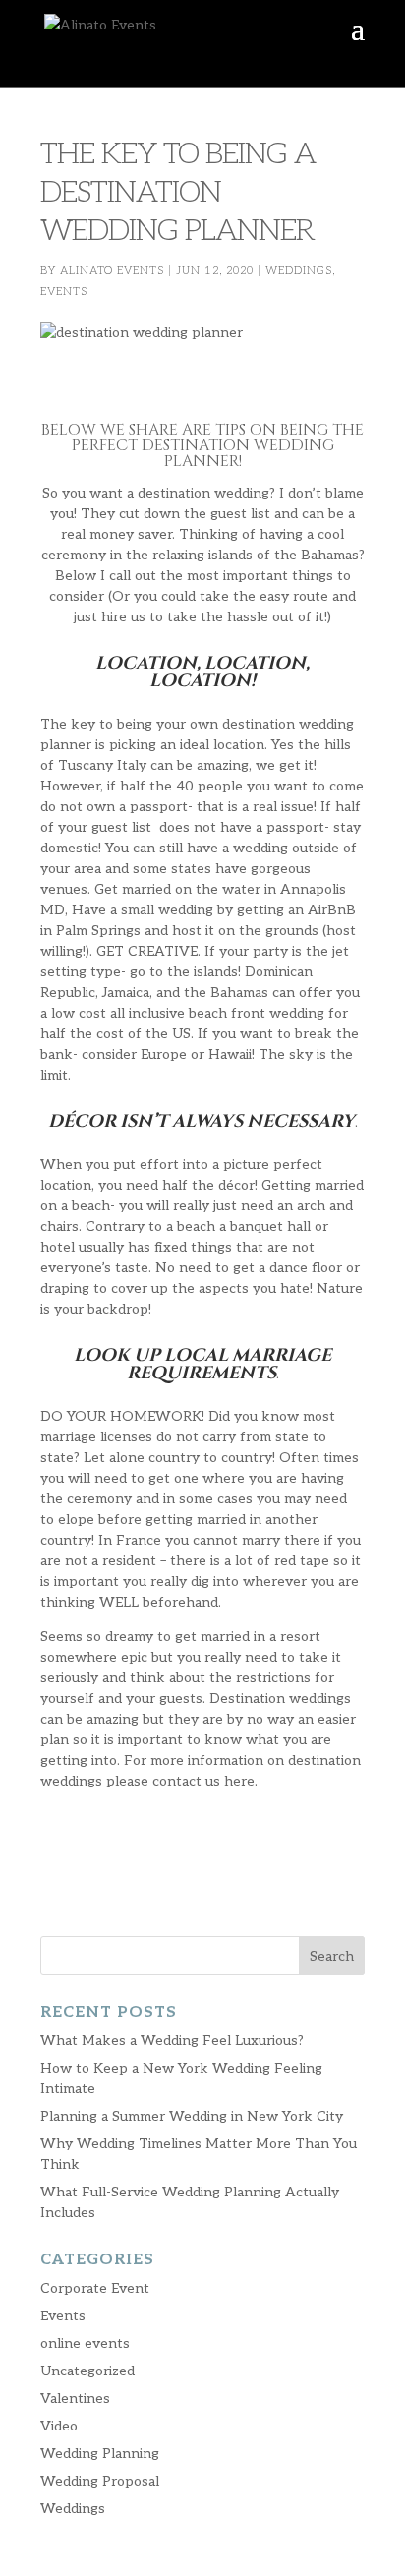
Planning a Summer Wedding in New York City (192, 2116)
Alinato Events (112, 271)
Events (64, 292)
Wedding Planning (100, 2454)
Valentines (75, 2399)
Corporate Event (95, 2288)
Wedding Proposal (100, 2481)
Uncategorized (87, 2371)
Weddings (299, 271)
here (239, 1781)
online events (85, 2343)
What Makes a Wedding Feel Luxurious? (172, 2041)
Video (59, 2426)
